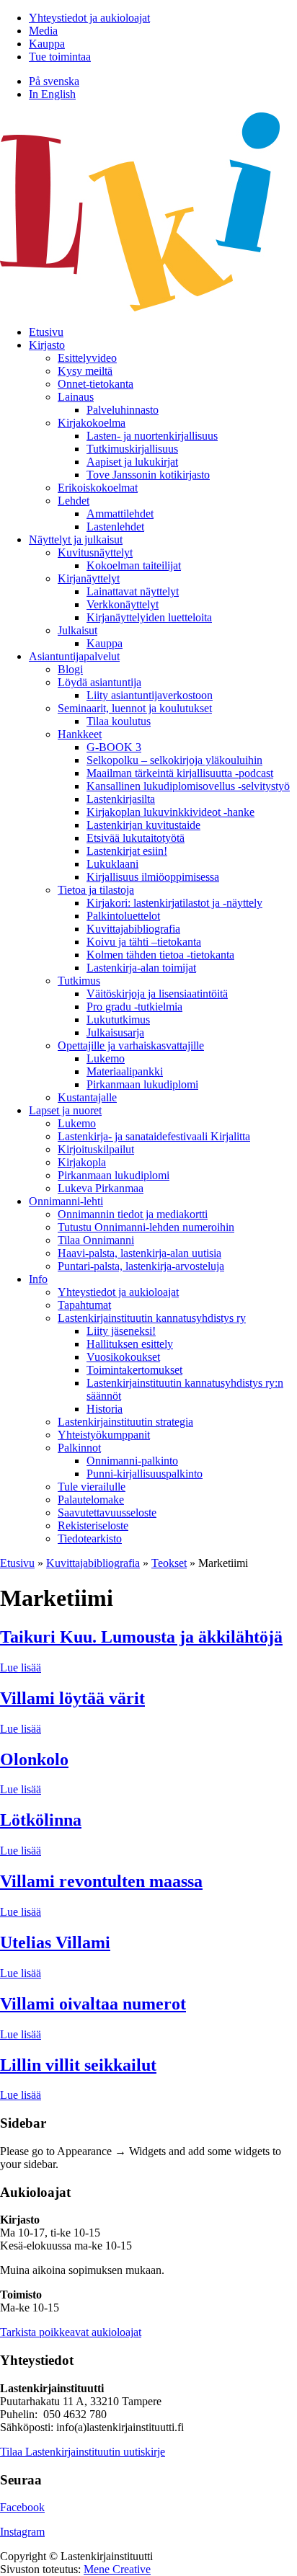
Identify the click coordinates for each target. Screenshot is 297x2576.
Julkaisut (77, 630)
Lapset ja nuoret (65, 1110)
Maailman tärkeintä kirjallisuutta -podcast (180, 773)
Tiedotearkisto (90, 1538)
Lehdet (74, 501)
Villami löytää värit (72, 1698)
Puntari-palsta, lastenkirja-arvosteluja (141, 1266)
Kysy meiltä (85, 371)
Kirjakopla (82, 1162)
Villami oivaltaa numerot (93, 2004)
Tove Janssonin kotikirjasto (148, 475)
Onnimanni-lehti (66, 1201)
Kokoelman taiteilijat (134, 565)
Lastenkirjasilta (121, 799)
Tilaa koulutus (119, 721)
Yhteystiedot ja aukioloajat (89, 18)
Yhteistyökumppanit (104, 1435)
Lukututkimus (118, 1020)
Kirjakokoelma (92, 423)
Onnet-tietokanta (96, 384)
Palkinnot (79, 1448)
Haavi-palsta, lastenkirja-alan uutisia (139, 1253)
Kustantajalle (87, 1097)
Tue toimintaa (60, 57)
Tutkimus (79, 981)
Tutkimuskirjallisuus (132, 449)
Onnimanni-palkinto (132, 1461)
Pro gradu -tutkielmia (134, 1007)
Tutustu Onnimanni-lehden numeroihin (146, 1227)
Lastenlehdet (115, 527)
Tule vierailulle (92, 1487)
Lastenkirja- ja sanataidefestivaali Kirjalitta (154, 1136)
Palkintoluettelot (123, 916)
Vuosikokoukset (123, 1357)
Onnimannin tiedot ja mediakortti (133, 1214)
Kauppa (47, 44)
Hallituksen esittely (130, 1344)
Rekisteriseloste (93, 1525)
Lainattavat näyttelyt (133, 591)
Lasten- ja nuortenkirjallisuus (152, 436)
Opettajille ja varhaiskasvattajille (131, 1045)
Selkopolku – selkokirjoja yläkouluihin (174, 760)
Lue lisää (21, 1667)
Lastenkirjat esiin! (127, 851)
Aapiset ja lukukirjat (132, 462)
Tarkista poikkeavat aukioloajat (71, 2332)
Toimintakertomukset (134, 1370)
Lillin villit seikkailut (78, 2065)
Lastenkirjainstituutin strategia (125, 1422)
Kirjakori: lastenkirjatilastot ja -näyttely (174, 903)
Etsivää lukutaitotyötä (136, 838)
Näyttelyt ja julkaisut (76, 539)
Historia (105, 1409)
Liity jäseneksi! (121, 1331)
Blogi (70, 669)
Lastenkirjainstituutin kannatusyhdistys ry (152, 1318)
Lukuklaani (112, 864)
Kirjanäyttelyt (89, 578)
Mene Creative (117, 2569)
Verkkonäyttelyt (123, 604)
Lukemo (106, 1058)
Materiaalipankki (125, 1071)
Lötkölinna (41, 1820)
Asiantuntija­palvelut (74, 656)
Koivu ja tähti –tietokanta (144, 942)
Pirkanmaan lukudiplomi (142, 1084)
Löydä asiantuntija (99, 682)
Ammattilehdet (120, 514)
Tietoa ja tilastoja (96, 890)
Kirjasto (47, 345)
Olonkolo (34, 1759)
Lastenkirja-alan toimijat (141, 968)
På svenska (54, 81)
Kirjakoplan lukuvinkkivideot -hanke (170, 812)
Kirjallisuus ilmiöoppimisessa (153, 877)
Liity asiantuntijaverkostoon (150, 695)
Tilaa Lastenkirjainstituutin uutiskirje (83, 2452)
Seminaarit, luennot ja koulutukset (135, 708)
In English (52, 94)
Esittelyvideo (87, 358)
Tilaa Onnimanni (96, 1240)
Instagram (22, 2532)
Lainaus (76, 397)
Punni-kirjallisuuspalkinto (145, 1474)
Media (43, 31)
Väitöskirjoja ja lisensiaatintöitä (157, 994)
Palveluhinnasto (123, 410)
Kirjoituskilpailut (96, 1149)
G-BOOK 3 (114, 747)
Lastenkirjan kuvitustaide (143, 825)
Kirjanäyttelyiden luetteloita (149, 617)
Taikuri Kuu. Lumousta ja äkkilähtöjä (141, 1637)
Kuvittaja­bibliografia (133, 929)
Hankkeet (80, 734)
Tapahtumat (84, 1305)
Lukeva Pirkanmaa (101, 1188)
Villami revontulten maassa (101, 1881)
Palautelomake (91, 1500)
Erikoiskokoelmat (98, 488)
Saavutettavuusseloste (107, 1513)
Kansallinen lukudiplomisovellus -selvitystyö (188, 786)
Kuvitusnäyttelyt (95, 552)
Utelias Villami (55, 1942)
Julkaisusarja (115, 1032)
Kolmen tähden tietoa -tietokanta (160, 955)
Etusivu (46, 332)
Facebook (22, 2507)
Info (38, 1279)
